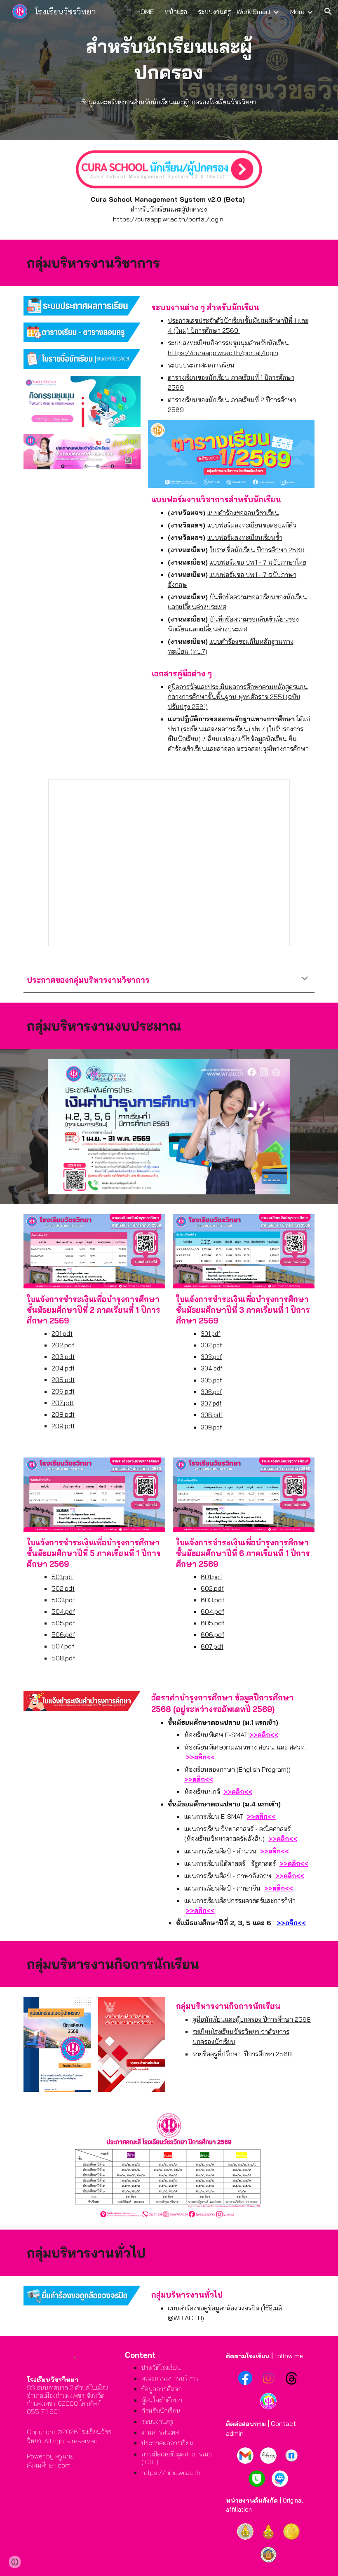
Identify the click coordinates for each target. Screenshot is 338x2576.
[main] (169, 59)
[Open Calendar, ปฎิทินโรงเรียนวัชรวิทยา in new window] (274, 790)
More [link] (297, 12)
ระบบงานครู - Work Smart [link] (234, 12)
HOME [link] (145, 12)
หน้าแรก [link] (176, 12)
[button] (328, 12)
